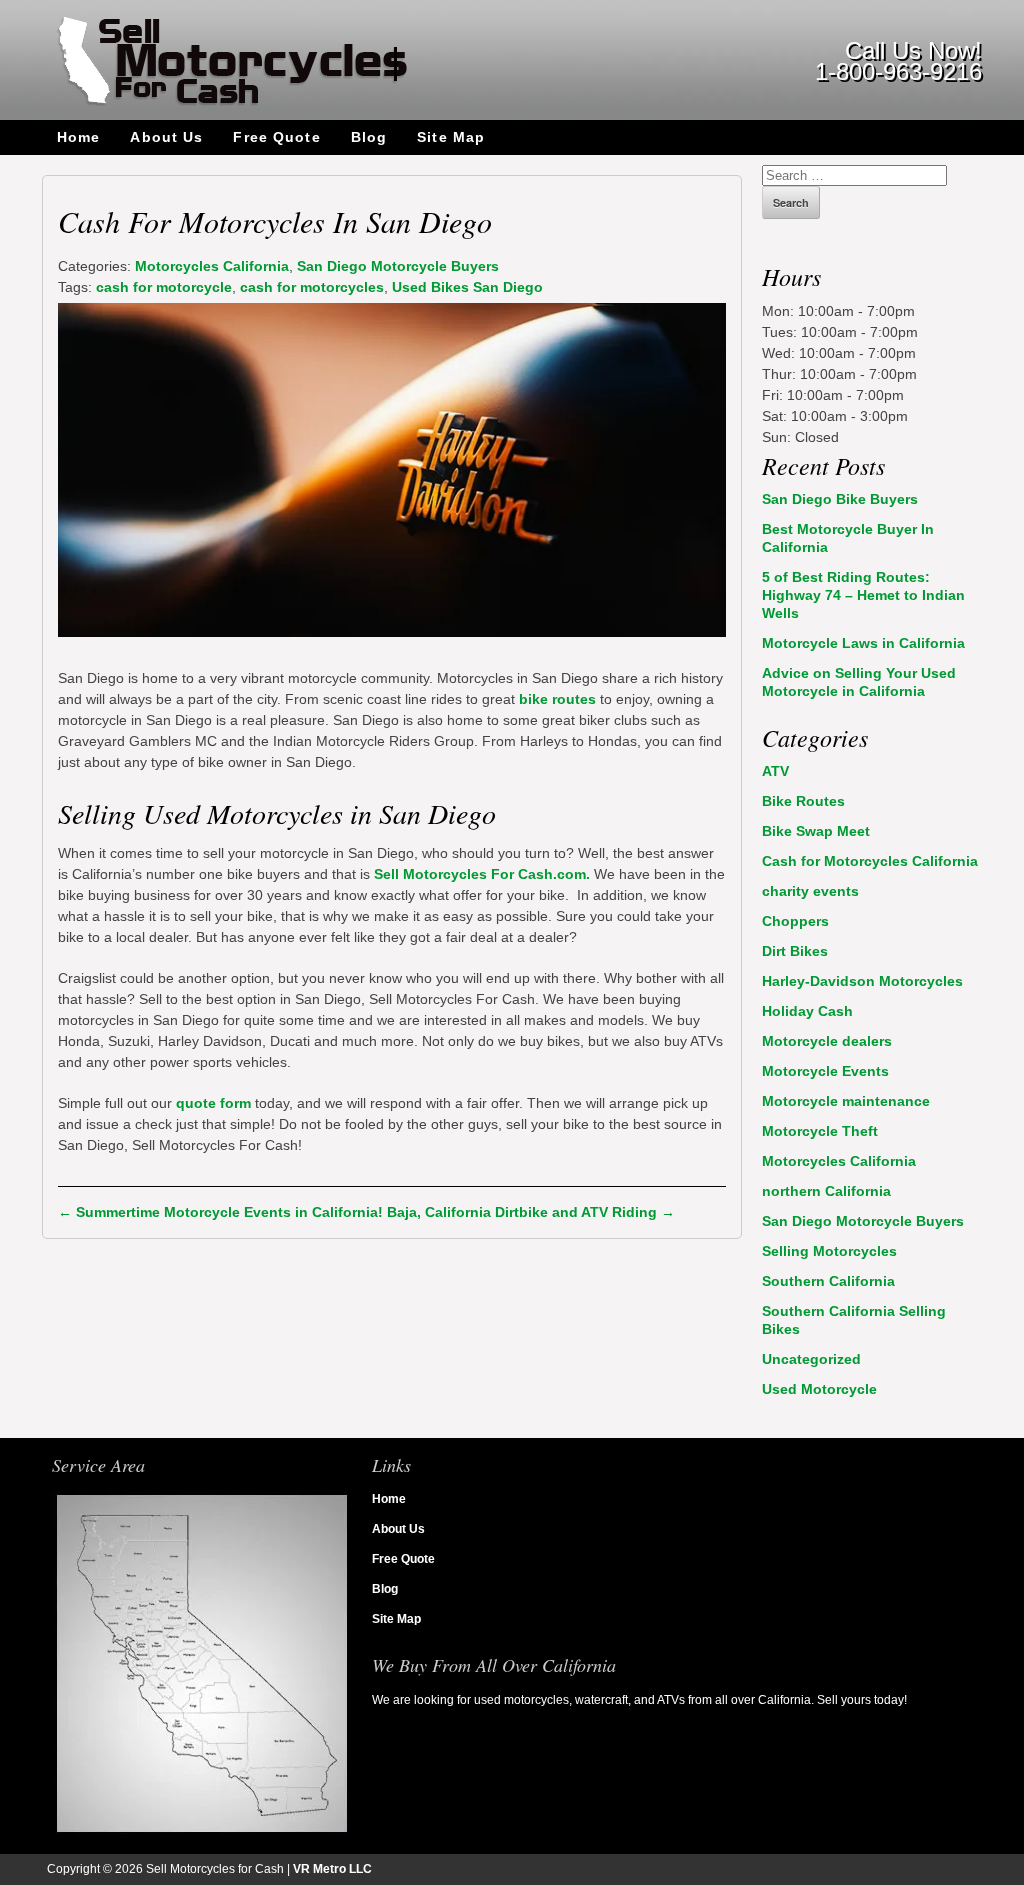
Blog (369, 137)
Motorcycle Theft (820, 1131)
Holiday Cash (807, 1011)
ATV (775, 771)
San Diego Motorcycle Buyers (398, 266)
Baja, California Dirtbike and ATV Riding (531, 1212)
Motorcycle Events (825, 1071)
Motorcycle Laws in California (863, 643)
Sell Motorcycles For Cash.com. (482, 874)
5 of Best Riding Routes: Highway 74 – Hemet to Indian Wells (863, 595)
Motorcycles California (212, 266)
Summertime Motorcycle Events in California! (220, 1212)
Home (78, 137)
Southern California (828, 1281)
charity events (810, 891)
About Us (166, 137)
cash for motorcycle (164, 287)
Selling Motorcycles (829, 1251)
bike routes (557, 699)
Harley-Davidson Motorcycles (862, 981)
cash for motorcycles (312, 287)
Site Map (451, 137)
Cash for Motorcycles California (870, 861)
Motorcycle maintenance (846, 1101)
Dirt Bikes (795, 951)
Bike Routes (803, 801)
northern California (826, 1191)
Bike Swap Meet (816, 831)
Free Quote (276, 137)
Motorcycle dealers (827, 1041)
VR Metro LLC (332, 1869)
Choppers (795, 921)
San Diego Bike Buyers (840, 499)
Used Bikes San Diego (467, 287)
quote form (215, 1103)
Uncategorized (811, 1359)
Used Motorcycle (819, 1389)
